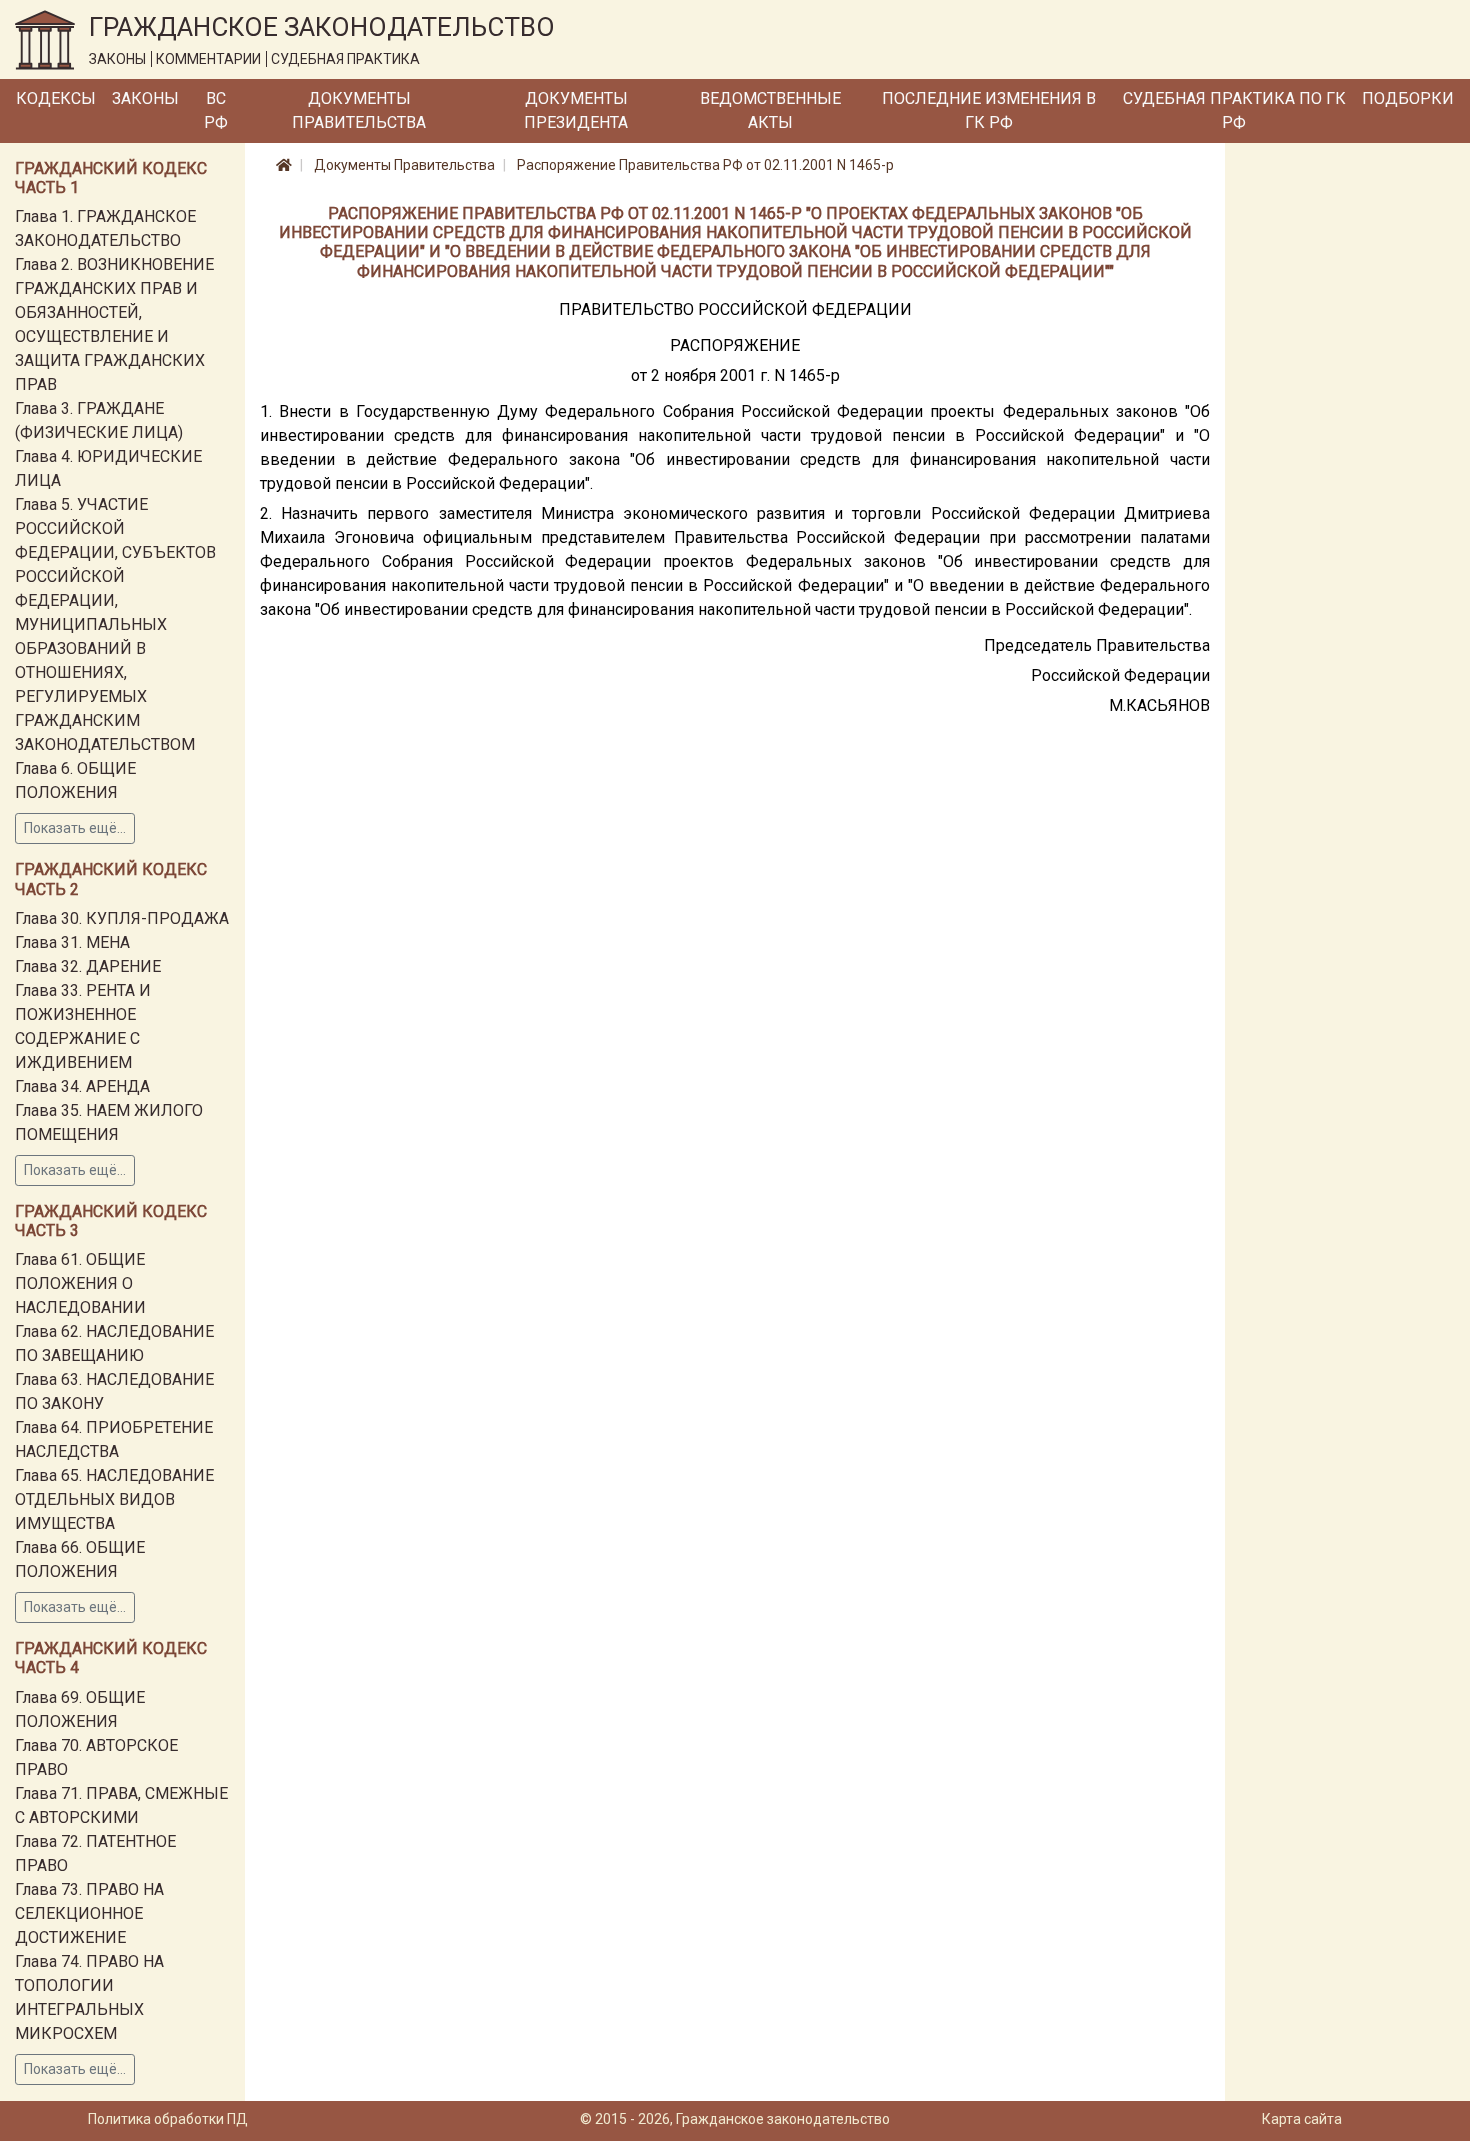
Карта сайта (1302, 2119)
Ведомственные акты (770, 110)
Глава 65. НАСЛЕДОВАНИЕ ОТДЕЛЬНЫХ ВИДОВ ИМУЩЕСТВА (114, 1499)
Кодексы (56, 98)
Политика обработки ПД (168, 2119)
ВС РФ (216, 110)
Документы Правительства (359, 110)
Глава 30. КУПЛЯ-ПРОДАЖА (122, 918)
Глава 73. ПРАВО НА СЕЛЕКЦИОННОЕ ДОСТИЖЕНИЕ (89, 1913)
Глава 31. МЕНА (72, 942)
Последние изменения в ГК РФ (989, 110)
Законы (145, 98)
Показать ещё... (75, 828)
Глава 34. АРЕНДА (82, 1086)
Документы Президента (576, 110)
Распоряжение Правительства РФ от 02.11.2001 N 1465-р (705, 165)
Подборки (1408, 98)
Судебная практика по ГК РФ (1234, 110)
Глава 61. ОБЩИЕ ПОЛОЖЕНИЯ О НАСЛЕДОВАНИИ (80, 1283)
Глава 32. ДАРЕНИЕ (88, 966)
